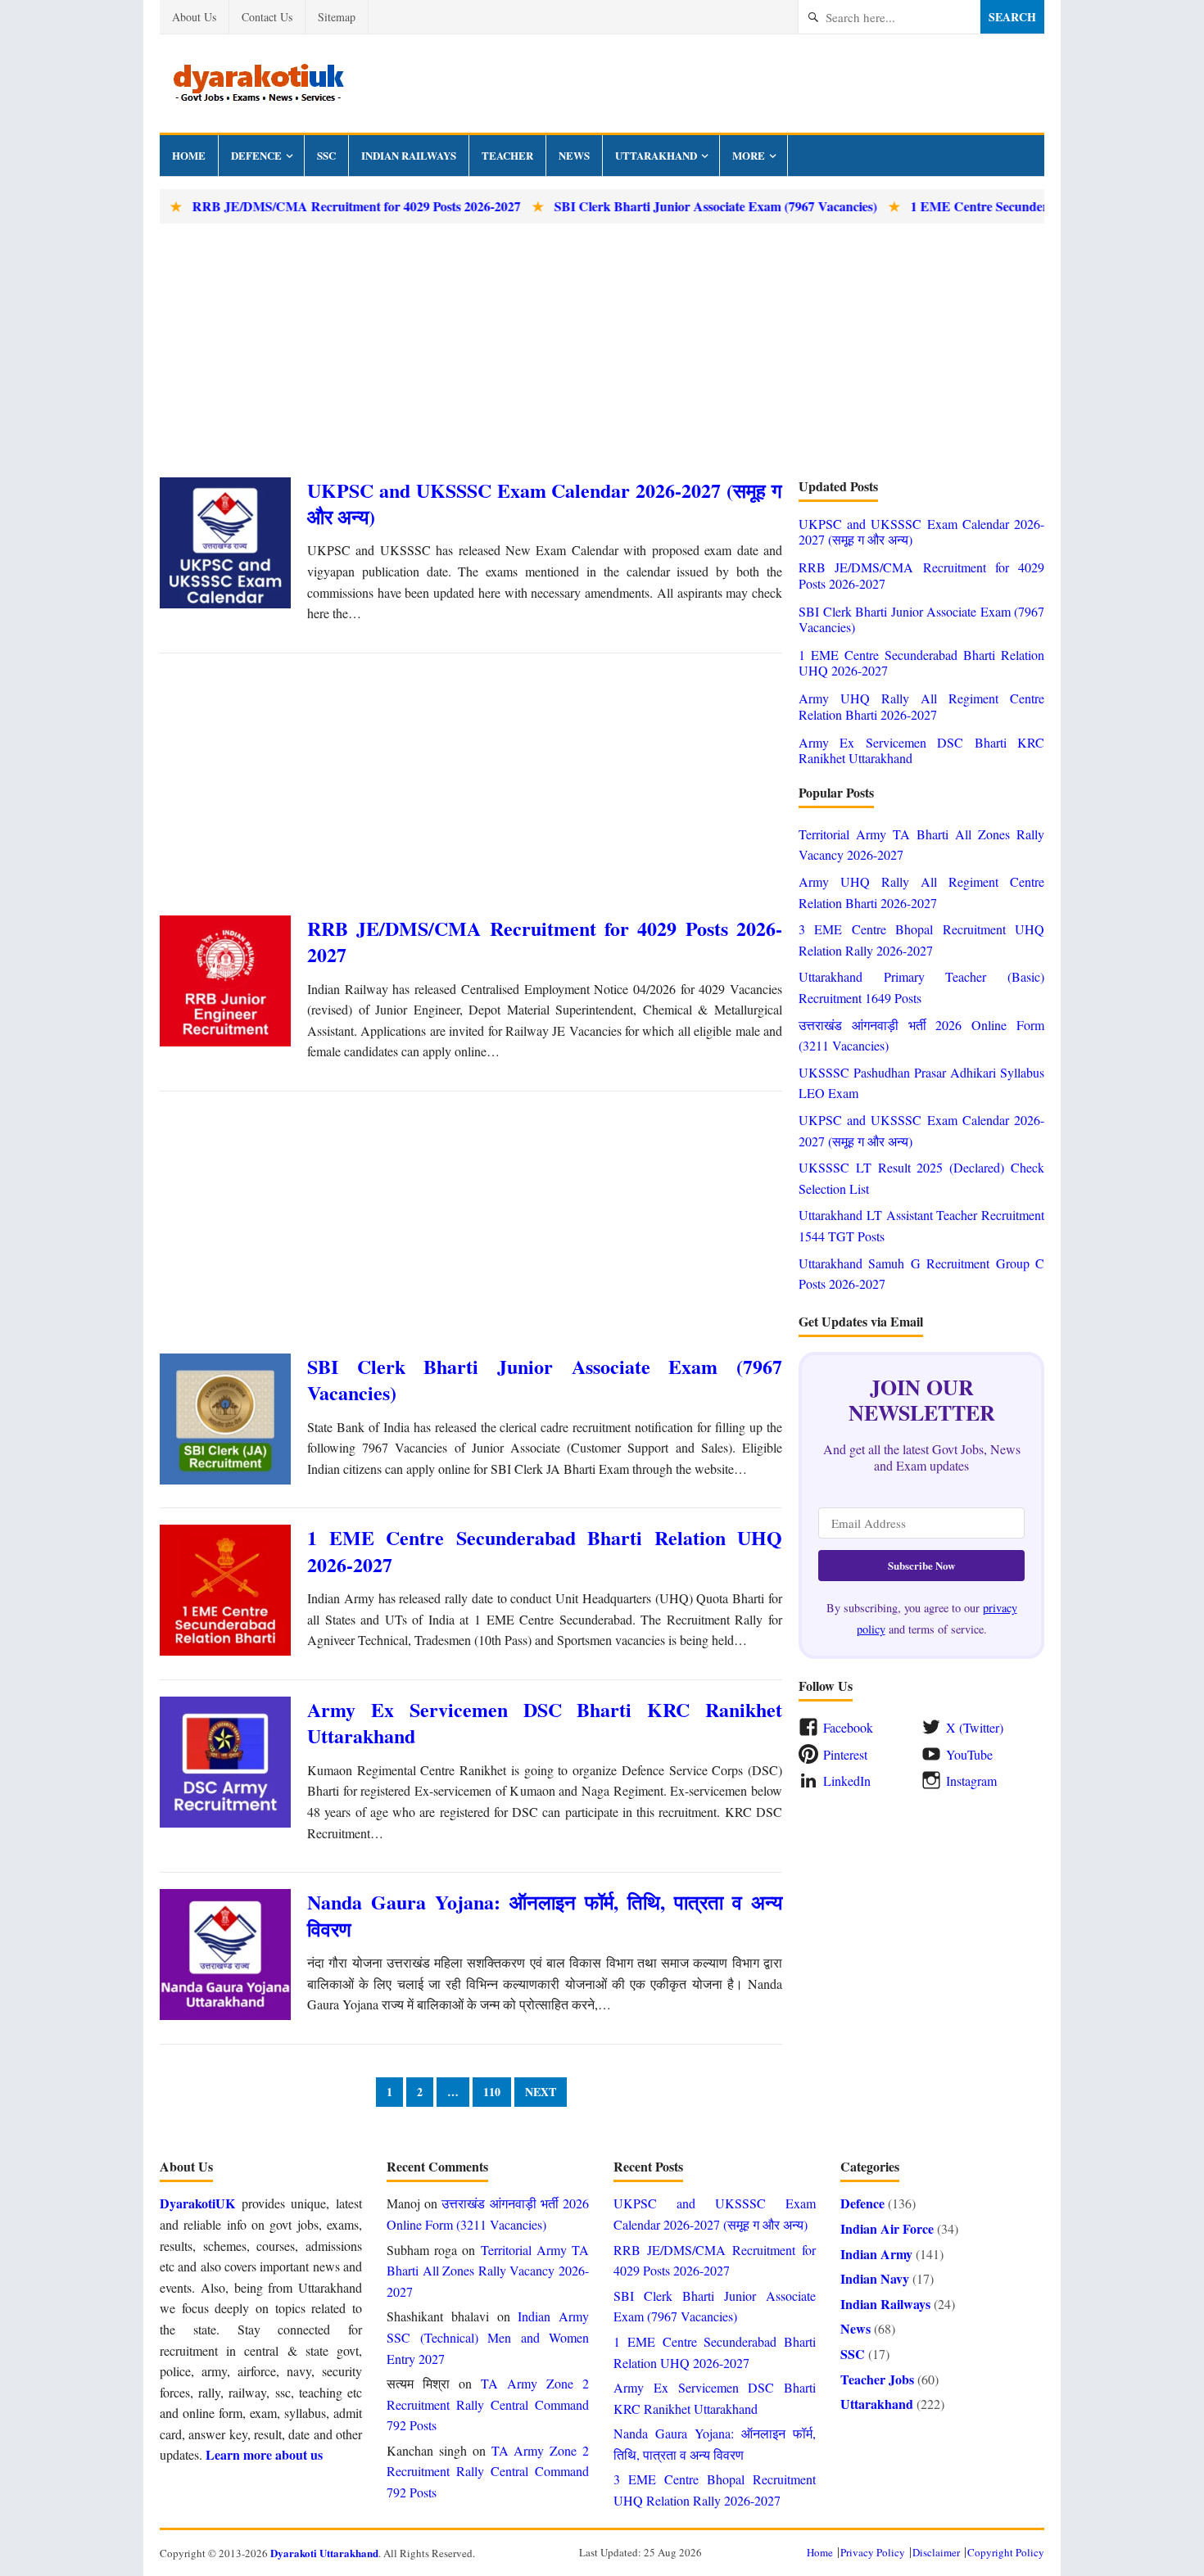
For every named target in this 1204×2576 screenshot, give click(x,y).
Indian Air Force (887, 2228)
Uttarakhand (656, 155)
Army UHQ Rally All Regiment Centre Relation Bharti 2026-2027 (921, 706)
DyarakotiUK (197, 2203)
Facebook (848, 1727)
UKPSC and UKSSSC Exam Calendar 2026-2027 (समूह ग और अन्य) (545, 503)
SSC (326, 155)
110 (492, 2092)
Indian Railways (409, 155)
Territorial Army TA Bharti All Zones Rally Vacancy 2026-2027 (488, 2271)
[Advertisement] (602, 350)
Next (541, 2092)
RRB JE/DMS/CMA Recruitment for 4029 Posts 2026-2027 (303, 206)
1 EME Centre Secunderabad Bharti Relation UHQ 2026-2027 (545, 1550)
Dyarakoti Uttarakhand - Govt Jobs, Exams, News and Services (258, 84)
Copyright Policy (1006, 2552)
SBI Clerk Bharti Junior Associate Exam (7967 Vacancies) (663, 206)
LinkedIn (847, 1781)
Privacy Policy (873, 2552)
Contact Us (267, 17)
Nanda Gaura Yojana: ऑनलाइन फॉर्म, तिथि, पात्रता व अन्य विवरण (545, 1915)
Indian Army (876, 2254)
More (749, 155)
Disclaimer (936, 2552)
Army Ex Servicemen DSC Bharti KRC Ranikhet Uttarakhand (545, 1722)
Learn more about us (264, 2454)
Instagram (971, 1781)
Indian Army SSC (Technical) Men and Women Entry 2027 (488, 2337)
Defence (256, 155)
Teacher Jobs (877, 2379)
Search (1012, 17)
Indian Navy (875, 2278)
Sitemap (337, 17)
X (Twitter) (975, 1727)
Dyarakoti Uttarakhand (324, 2553)
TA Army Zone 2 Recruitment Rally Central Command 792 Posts (488, 2404)
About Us (194, 17)
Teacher (507, 155)
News (574, 155)
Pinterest (845, 1754)
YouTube (969, 1754)
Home (189, 155)
